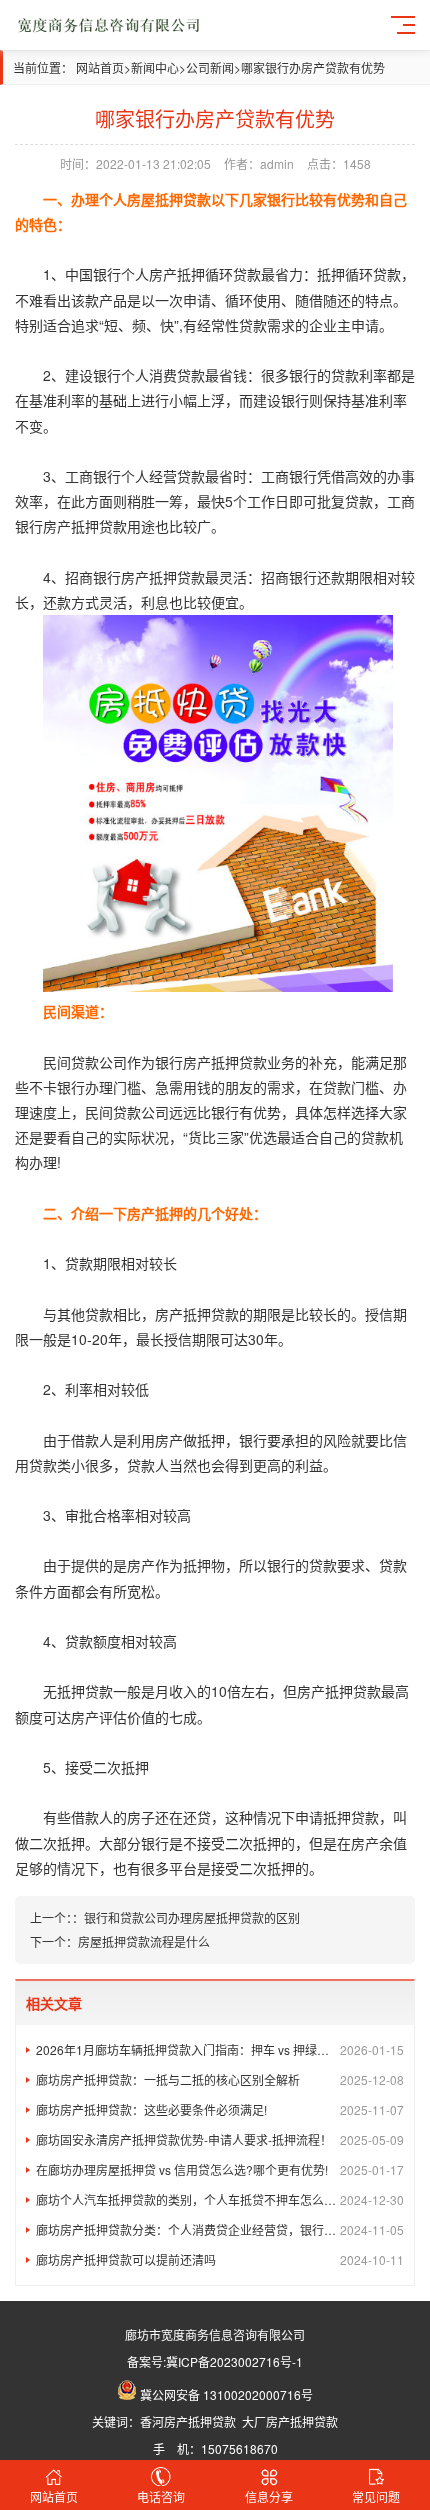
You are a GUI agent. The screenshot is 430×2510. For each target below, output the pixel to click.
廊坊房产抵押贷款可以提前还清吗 (220, 2259)
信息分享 (269, 2496)
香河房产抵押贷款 (188, 2421)
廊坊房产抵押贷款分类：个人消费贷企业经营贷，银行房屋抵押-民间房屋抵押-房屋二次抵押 (220, 2229)
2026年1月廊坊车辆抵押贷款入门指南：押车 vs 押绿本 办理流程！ (220, 2049)
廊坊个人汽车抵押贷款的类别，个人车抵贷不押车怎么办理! (220, 2199)
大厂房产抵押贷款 (290, 2421)
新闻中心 (155, 67)
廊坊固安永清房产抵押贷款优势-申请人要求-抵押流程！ (220, 2139)
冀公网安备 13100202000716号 (226, 2394)
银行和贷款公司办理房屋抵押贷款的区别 (192, 1917)
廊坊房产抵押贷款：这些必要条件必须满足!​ (220, 2109)
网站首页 (100, 67)
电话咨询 (161, 2496)
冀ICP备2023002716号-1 (234, 2361)
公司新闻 (210, 67)
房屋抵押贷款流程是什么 (144, 1941)
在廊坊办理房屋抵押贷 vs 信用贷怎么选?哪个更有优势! (220, 2169)
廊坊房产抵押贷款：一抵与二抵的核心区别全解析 (220, 2079)
